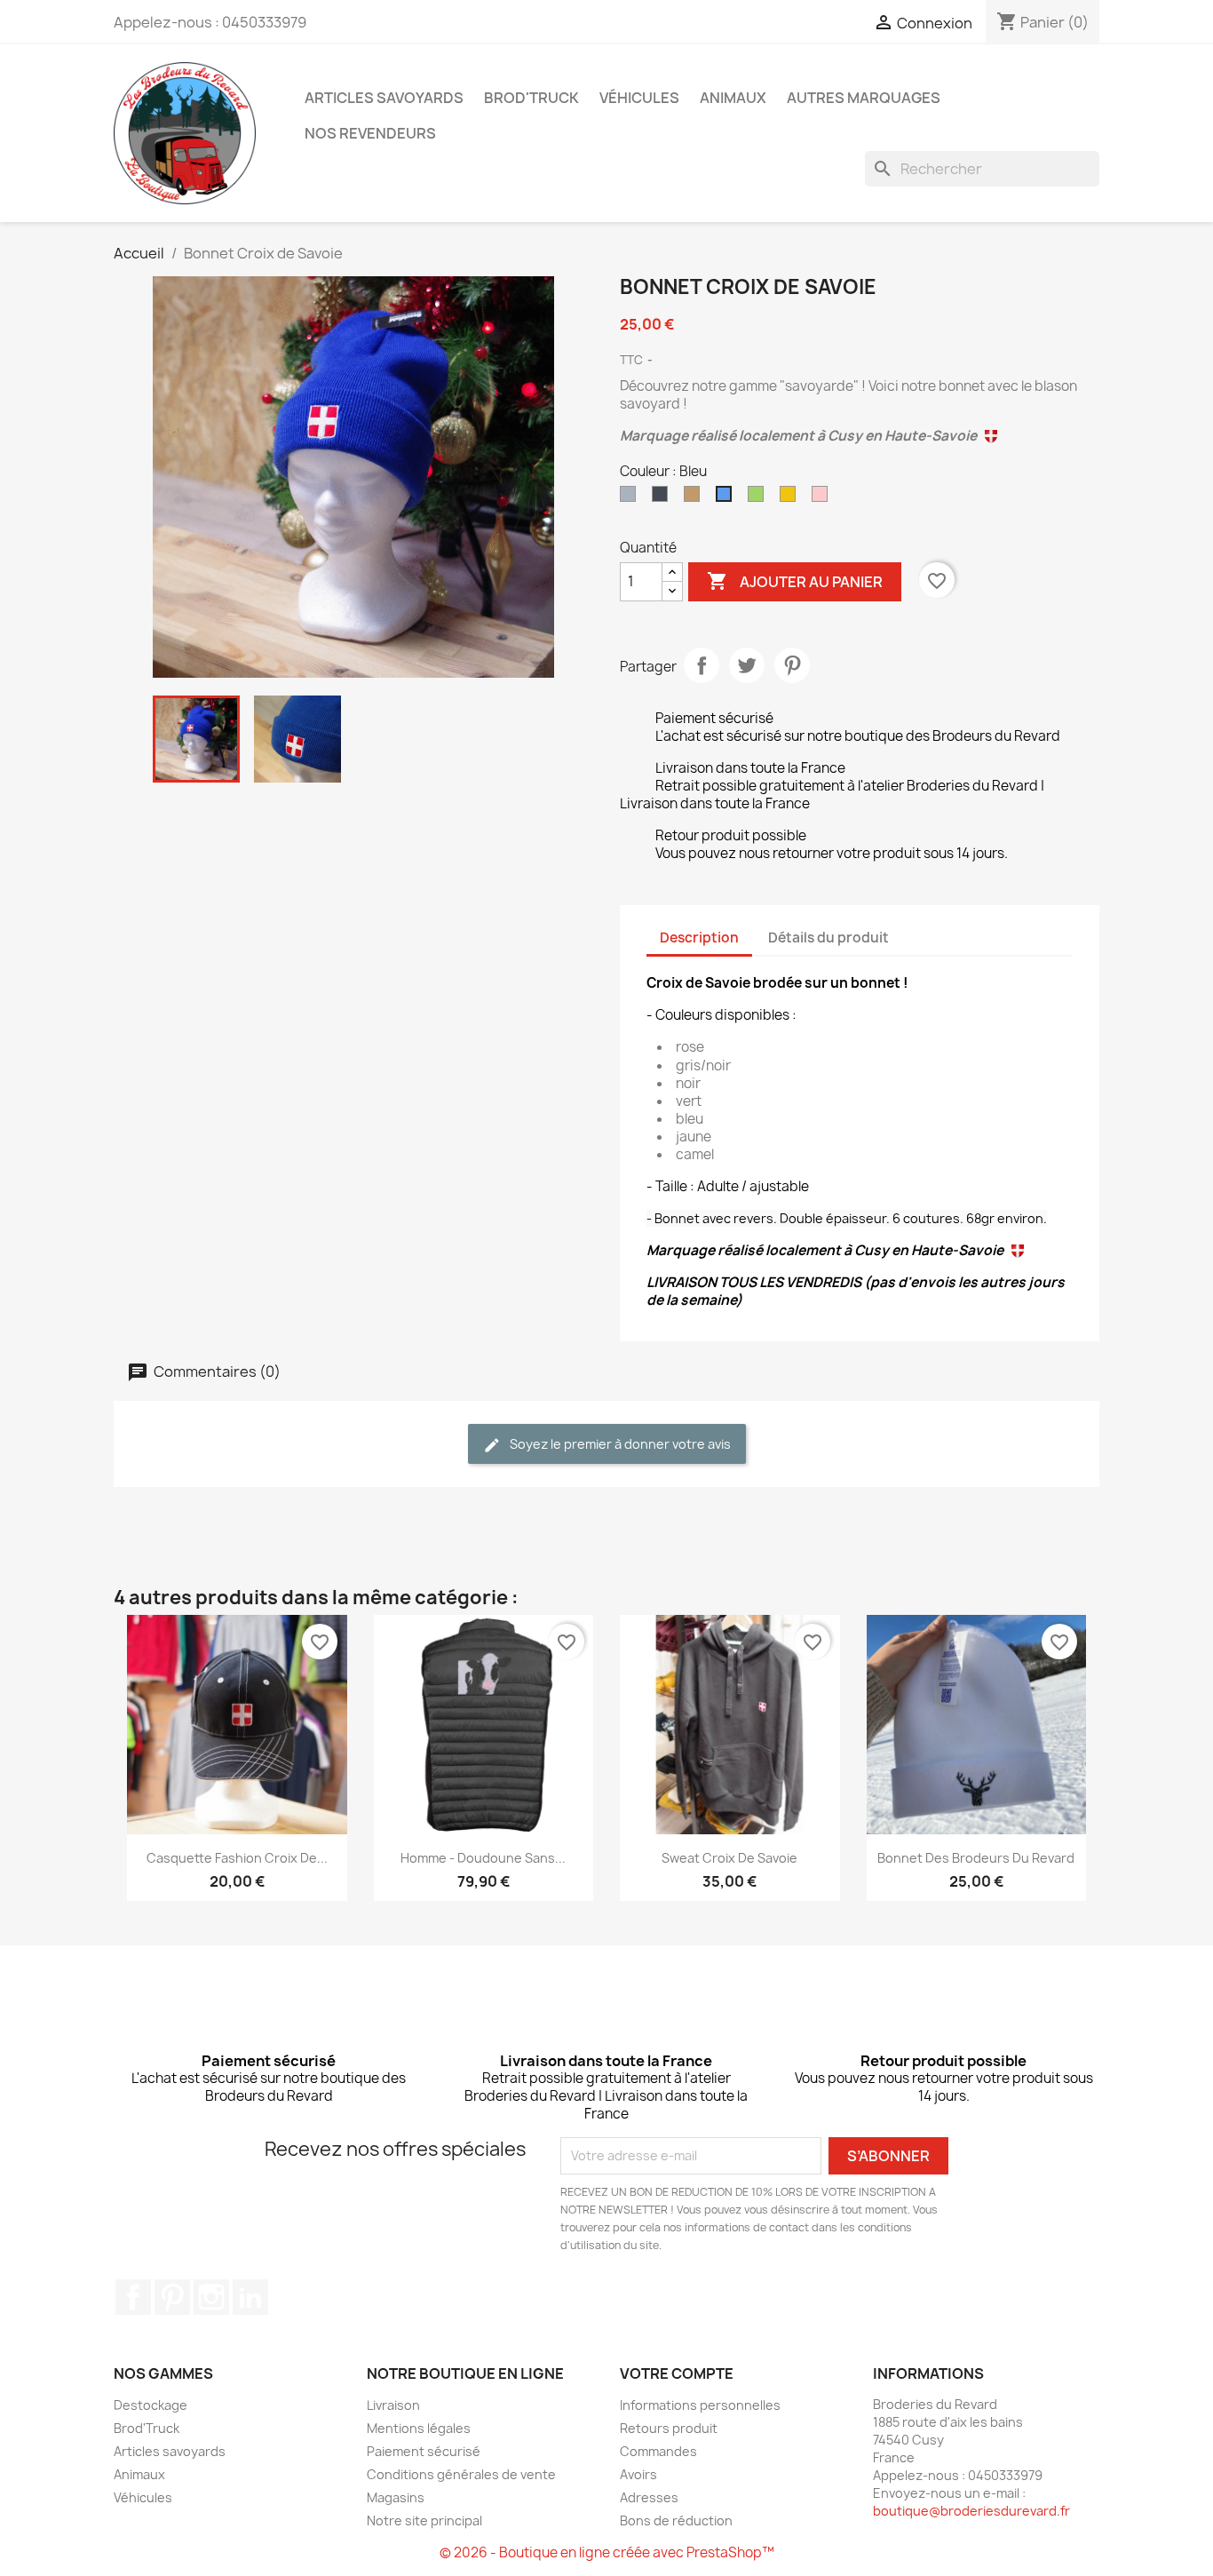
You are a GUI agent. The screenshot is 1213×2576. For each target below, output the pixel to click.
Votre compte (677, 2373)
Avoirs (638, 2474)
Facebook (133, 2297)
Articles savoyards (384, 98)
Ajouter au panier (795, 581)
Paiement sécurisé (424, 2451)
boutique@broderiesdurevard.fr (971, 2511)
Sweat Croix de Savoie (729, 1858)
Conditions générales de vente (461, 2474)
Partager (702, 665)
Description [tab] (699, 938)
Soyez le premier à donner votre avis (619, 1444)
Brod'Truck (531, 98)
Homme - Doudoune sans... (483, 1858)
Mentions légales (419, 2428)
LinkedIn (250, 2297)
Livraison (393, 2405)
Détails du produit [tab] (828, 938)
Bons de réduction (676, 2520)
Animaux (733, 98)
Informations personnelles (700, 2405)
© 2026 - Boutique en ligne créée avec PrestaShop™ (607, 2552)
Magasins (396, 2497)
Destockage (151, 2405)
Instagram (211, 2297)
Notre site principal (424, 2520)
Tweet (747, 665)
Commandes (658, 2451)
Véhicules (639, 98)
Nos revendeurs (370, 133)
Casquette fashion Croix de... (237, 1858)
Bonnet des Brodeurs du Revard (976, 1858)
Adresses (649, 2497)
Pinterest (792, 665)
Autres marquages (864, 98)
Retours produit (669, 2428)
